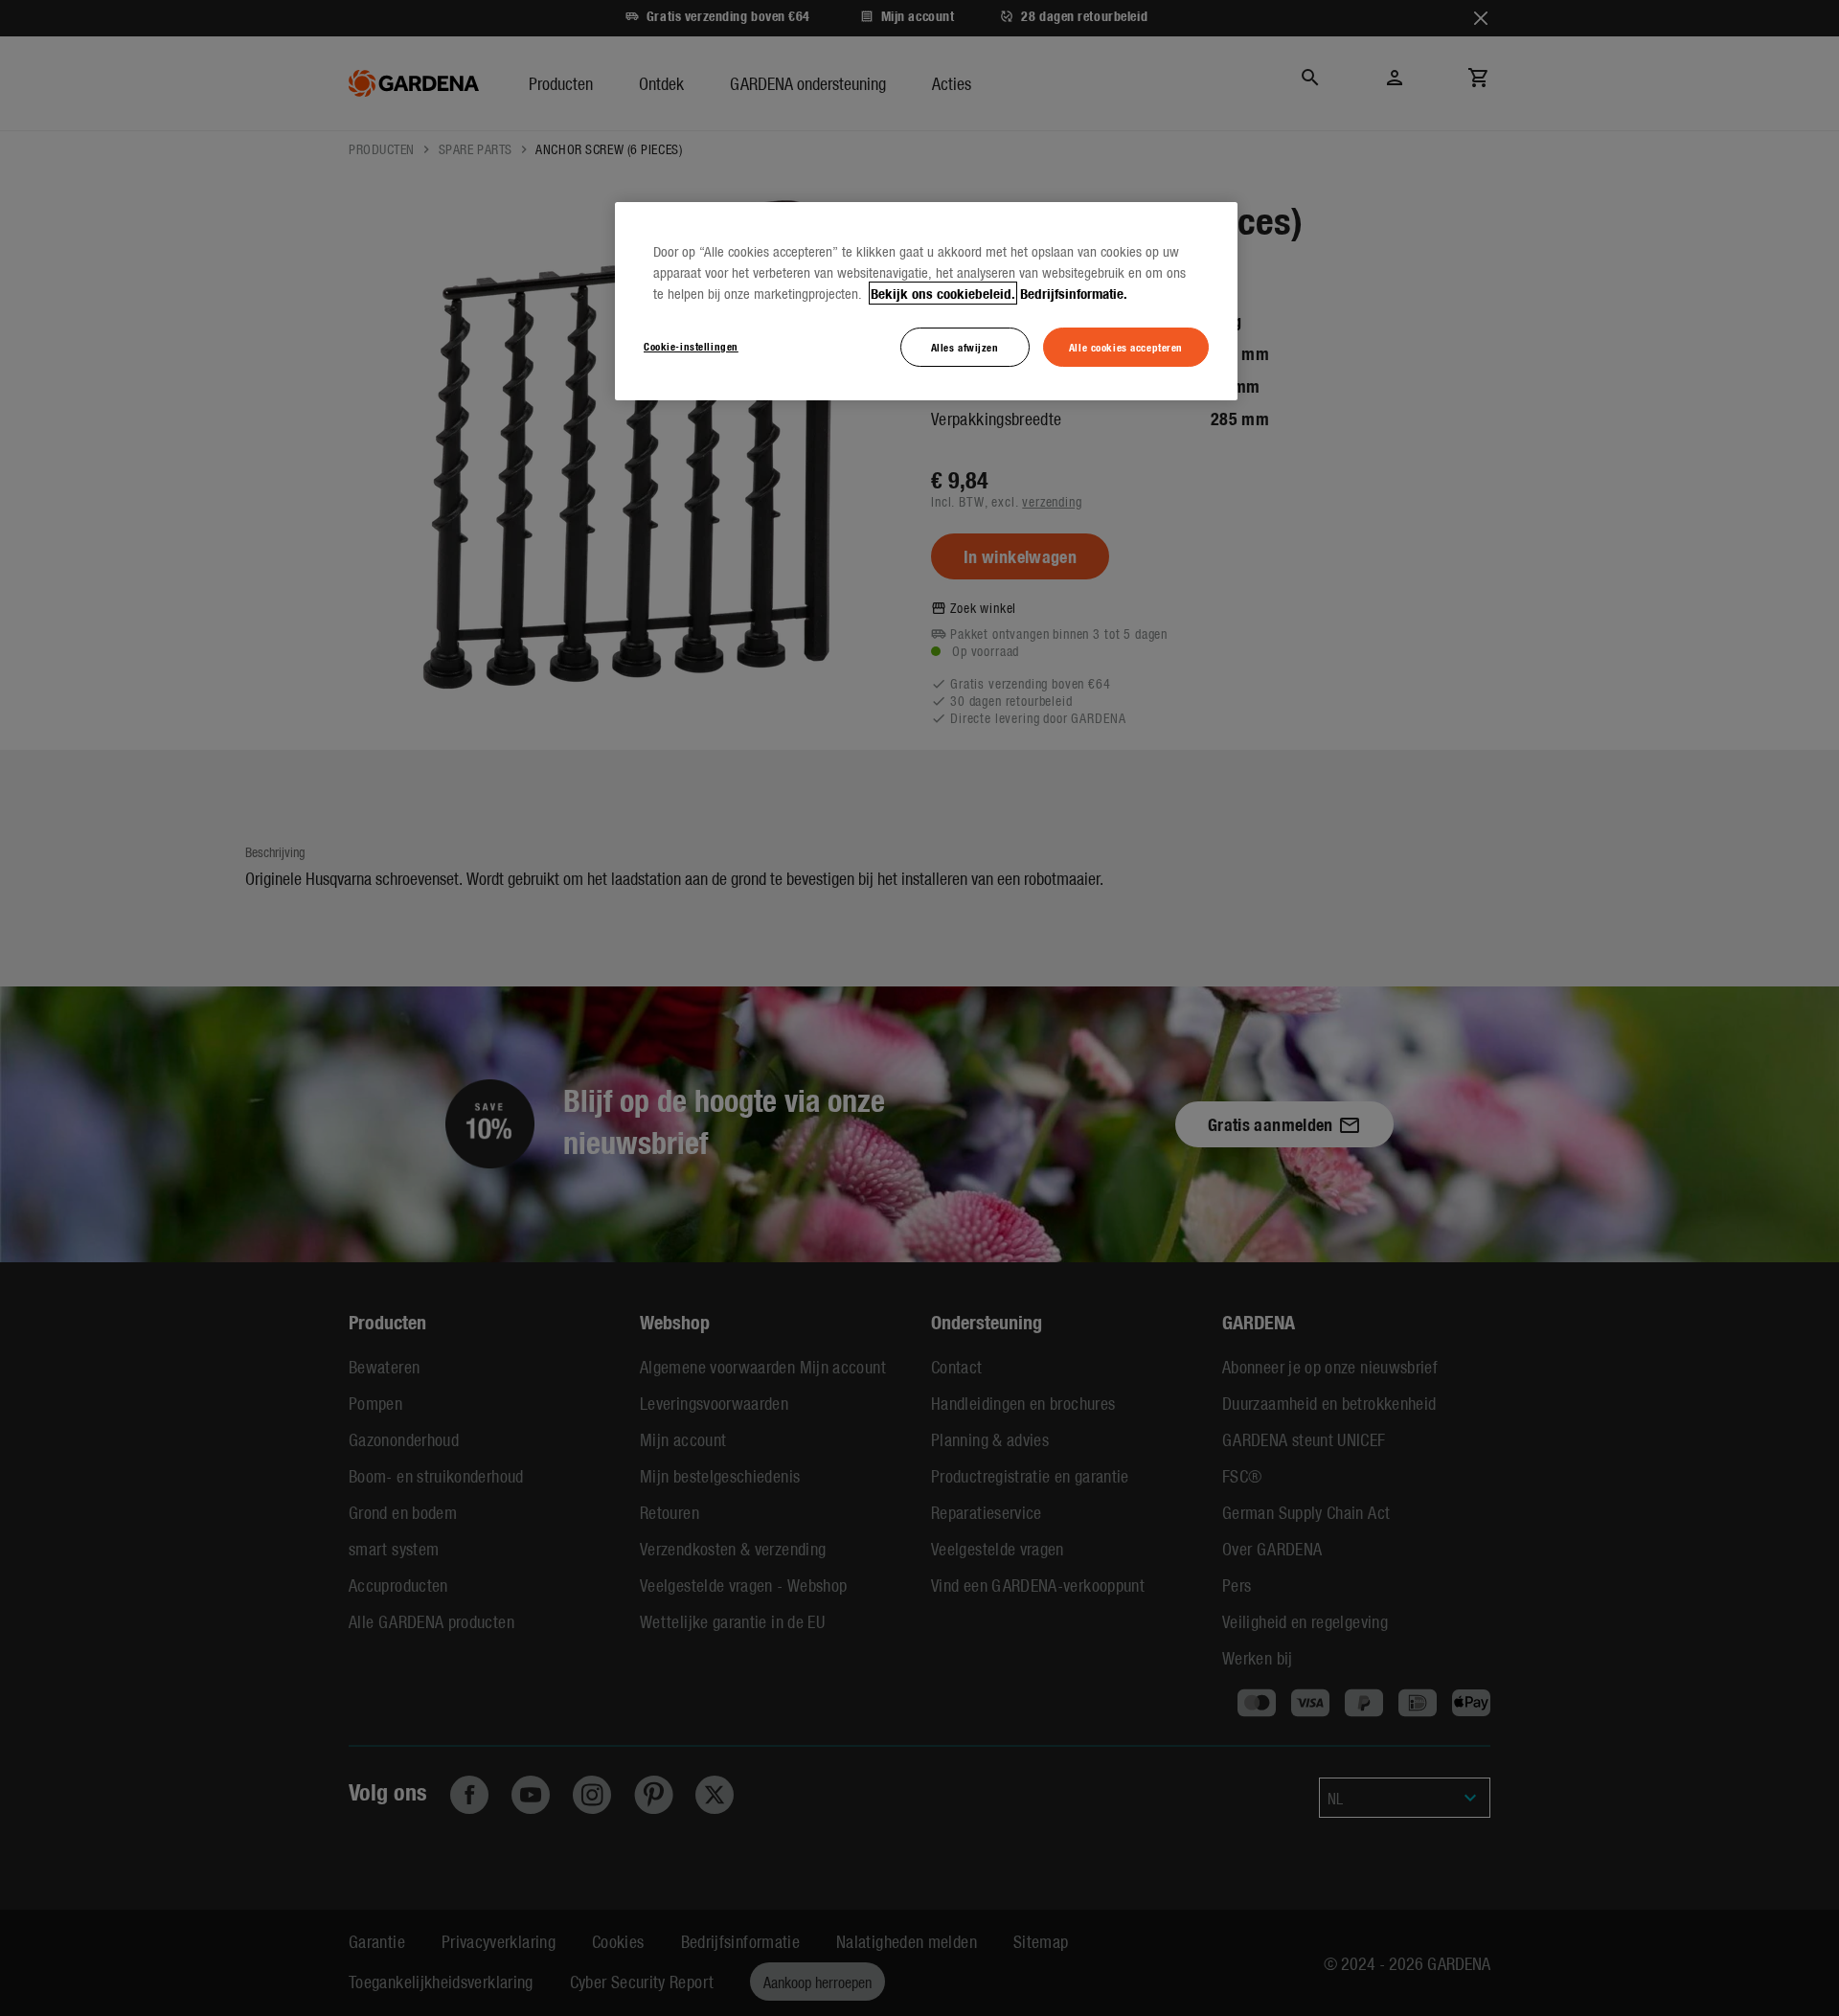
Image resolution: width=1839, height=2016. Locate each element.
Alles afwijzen (965, 347)
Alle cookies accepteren (1126, 347)
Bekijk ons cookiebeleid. (943, 293)
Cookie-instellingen (691, 346)
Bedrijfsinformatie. (1074, 293)
